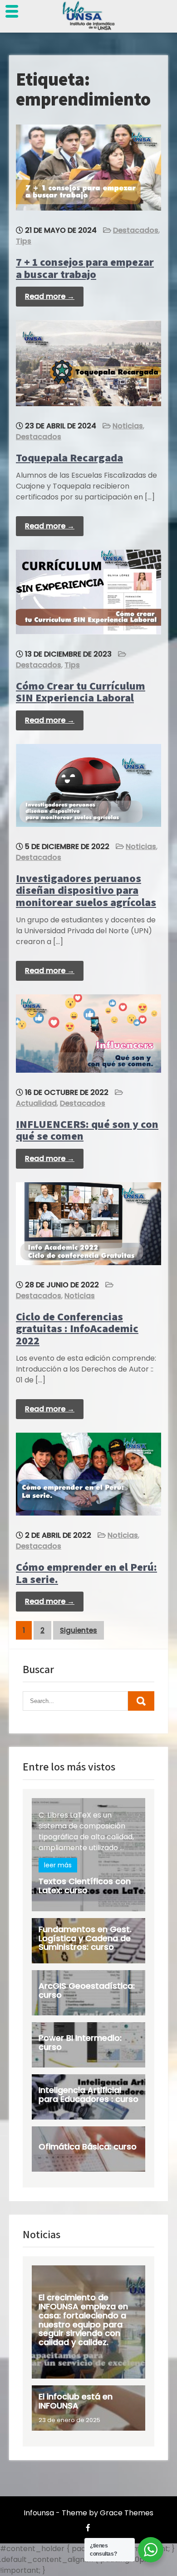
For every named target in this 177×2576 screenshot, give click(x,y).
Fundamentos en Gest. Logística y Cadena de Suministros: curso (85, 1938)
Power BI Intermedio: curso (80, 2042)
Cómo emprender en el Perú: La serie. (86, 1573)
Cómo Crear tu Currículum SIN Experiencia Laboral (81, 691)
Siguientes (79, 1630)
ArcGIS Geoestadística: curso (87, 1990)
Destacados (136, 230)
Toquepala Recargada (69, 457)
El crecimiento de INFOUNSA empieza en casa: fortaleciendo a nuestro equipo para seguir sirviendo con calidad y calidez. (83, 2320)
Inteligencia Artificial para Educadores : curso (88, 2094)
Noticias (128, 426)
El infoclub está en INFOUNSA (76, 2401)
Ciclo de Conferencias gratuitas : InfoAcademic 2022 (77, 1328)
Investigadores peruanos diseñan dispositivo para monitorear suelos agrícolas (86, 890)
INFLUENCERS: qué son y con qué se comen (87, 1130)
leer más (58, 1865)
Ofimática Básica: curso (88, 2147)
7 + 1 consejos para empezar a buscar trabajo (85, 268)
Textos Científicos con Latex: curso (85, 1886)
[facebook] (88, 2528)
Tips (24, 241)
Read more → (50, 296)
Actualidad (36, 1103)
